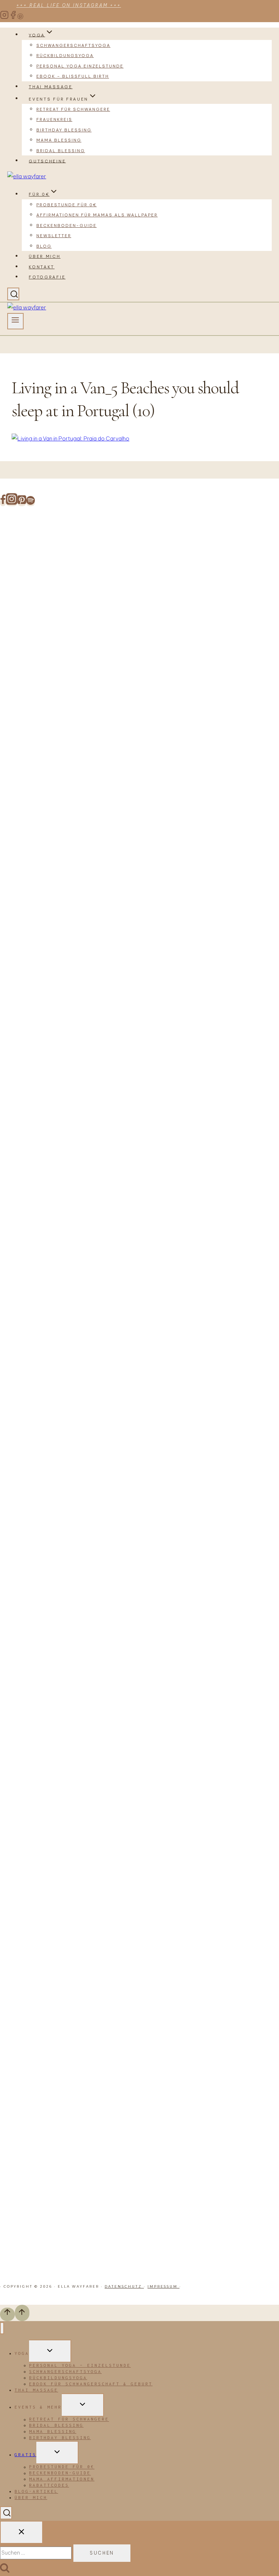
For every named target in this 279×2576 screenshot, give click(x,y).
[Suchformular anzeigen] (13, 294)
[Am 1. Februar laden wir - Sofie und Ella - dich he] (139, 1083)
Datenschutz (124, 2286)
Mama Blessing (59, 140)
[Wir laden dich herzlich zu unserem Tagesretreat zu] (259, 1404)
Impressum (163, 2286)
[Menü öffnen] (15, 321)
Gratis (25, 2455)
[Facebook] (13, 17)
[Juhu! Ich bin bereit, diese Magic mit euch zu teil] (20, 617)
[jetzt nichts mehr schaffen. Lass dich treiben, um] (100, 700)
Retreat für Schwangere (73, 109)
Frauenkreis (54, 119)
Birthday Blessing (64, 130)
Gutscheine (47, 161)
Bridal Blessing (61, 151)
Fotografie (47, 277)
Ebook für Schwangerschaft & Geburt (91, 2384)
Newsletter (54, 236)
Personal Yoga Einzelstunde (80, 66)
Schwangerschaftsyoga (73, 45)
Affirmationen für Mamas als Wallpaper (97, 215)
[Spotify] (31, 503)
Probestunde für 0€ (66, 205)
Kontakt (42, 267)
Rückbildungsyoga (65, 56)
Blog (44, 246)
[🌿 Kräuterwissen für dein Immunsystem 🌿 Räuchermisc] (219, 1249)
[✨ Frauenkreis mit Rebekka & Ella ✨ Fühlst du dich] (179, 1067)
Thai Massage (50, 87)
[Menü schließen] (2, 2328)
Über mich (45, 256)
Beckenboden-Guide (66, 225)
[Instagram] (4, 17)
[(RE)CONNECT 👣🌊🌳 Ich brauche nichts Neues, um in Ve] (60, 724)
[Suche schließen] (21, 2532)
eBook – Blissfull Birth (73, 76)
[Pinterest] (20, 17)
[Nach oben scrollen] (7, 2314)
